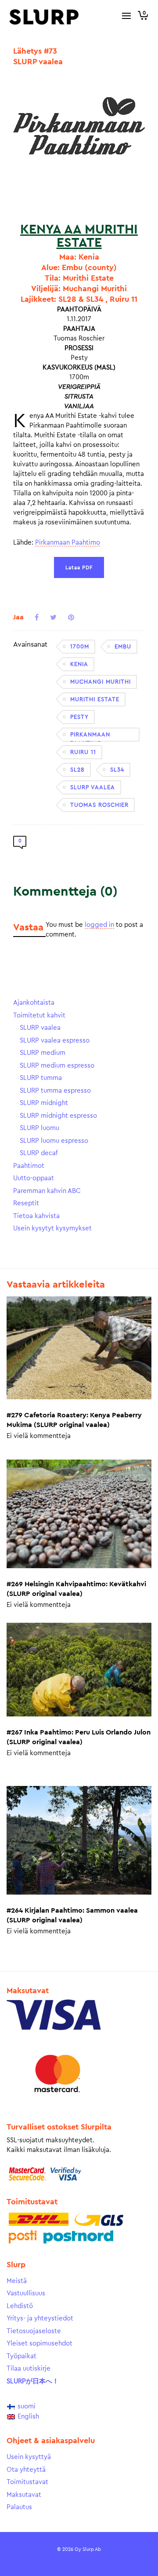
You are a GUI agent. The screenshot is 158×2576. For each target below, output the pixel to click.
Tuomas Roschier (99, 805)
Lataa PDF (79, 567)
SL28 (77, 770)
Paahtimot (29, 1166)
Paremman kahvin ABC (47, 1191)
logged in (99, 925)
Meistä (17, 2281)
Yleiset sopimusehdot (39, 2344)
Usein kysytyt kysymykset (52, 1228)
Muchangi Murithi (101, 682)
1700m (80, 646)
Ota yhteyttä (26, 2470)
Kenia (79, 664)
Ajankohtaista (34, 1003)
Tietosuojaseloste (34, 2331)
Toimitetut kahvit (39, 1015)
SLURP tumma (41, 1078)
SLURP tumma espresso (55, 1091)
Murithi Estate (95, 699)
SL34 (117, 770)
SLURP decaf (39, 1153)
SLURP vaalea (93, 787)
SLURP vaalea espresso (55, 1041)
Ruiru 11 (83, 752)
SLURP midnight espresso (58, 1116)
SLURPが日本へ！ (33, 2381)
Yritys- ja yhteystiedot (40, 2318)
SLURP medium (43, 1053)
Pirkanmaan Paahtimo (68, 543)
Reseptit (26, 1203)
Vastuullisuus (26, 2293)
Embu (123, 646)
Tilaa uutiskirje (29, 2369)
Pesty (79, 717)
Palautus (19, 2507)
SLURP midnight (44, 1103)
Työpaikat (22, 2356)
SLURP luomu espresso (54, 1141)
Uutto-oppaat (34, 1178)
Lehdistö (20, 2306)
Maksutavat (24, 2495)
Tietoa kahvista (36, 1216)
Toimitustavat (27, 2482)
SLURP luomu (39, 1128)
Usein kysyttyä (29, 2457)
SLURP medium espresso (57, 1066)
